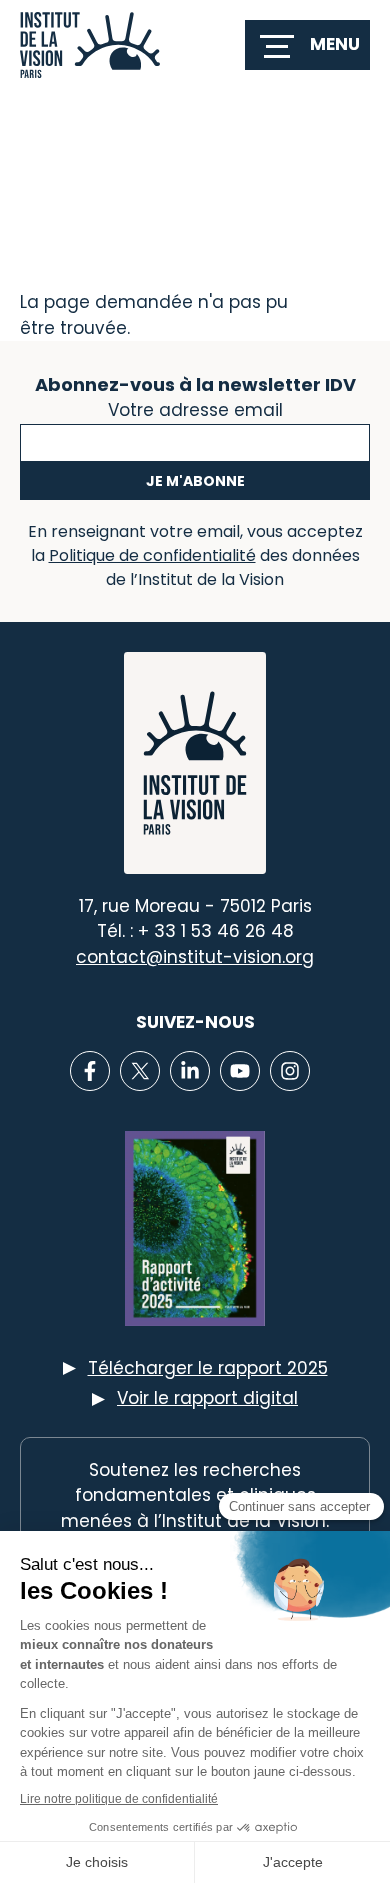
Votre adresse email (195, 408)
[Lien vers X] (140, 1071)
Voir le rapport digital (207, 1398)
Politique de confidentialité (152, 555)
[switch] (307, 45)
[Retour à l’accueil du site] (90, 45)
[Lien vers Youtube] (240, 1071)
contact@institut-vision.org (195, 957)
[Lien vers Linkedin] (190, 1071)
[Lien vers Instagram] (290, 1071)
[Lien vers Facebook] (90, 1071)
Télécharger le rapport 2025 (208, 1368)
